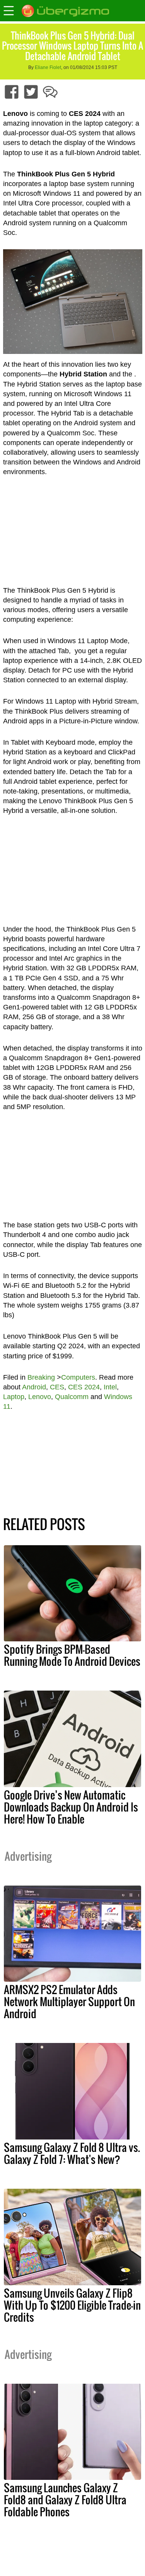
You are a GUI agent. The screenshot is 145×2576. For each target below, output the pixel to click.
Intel (110, 1387)
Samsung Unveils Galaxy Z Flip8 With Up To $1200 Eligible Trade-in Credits (72, 2305)
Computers (78, 1377)
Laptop (14, 1397)
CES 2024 (84, 1387)
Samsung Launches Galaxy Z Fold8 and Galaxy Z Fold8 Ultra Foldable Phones (65, 2500)
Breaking (41, 1377)
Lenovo (40, 1397)
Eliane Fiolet (48, 67)
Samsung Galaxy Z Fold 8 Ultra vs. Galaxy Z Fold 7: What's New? (72, 2153)
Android (34, 1387)
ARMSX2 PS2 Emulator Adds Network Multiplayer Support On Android (69, 2001)
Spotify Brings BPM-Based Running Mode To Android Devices (72, 1655)
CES (57, 1387)
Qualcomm (72, 1397)
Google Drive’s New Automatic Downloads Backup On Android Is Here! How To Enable (71, 1807)
